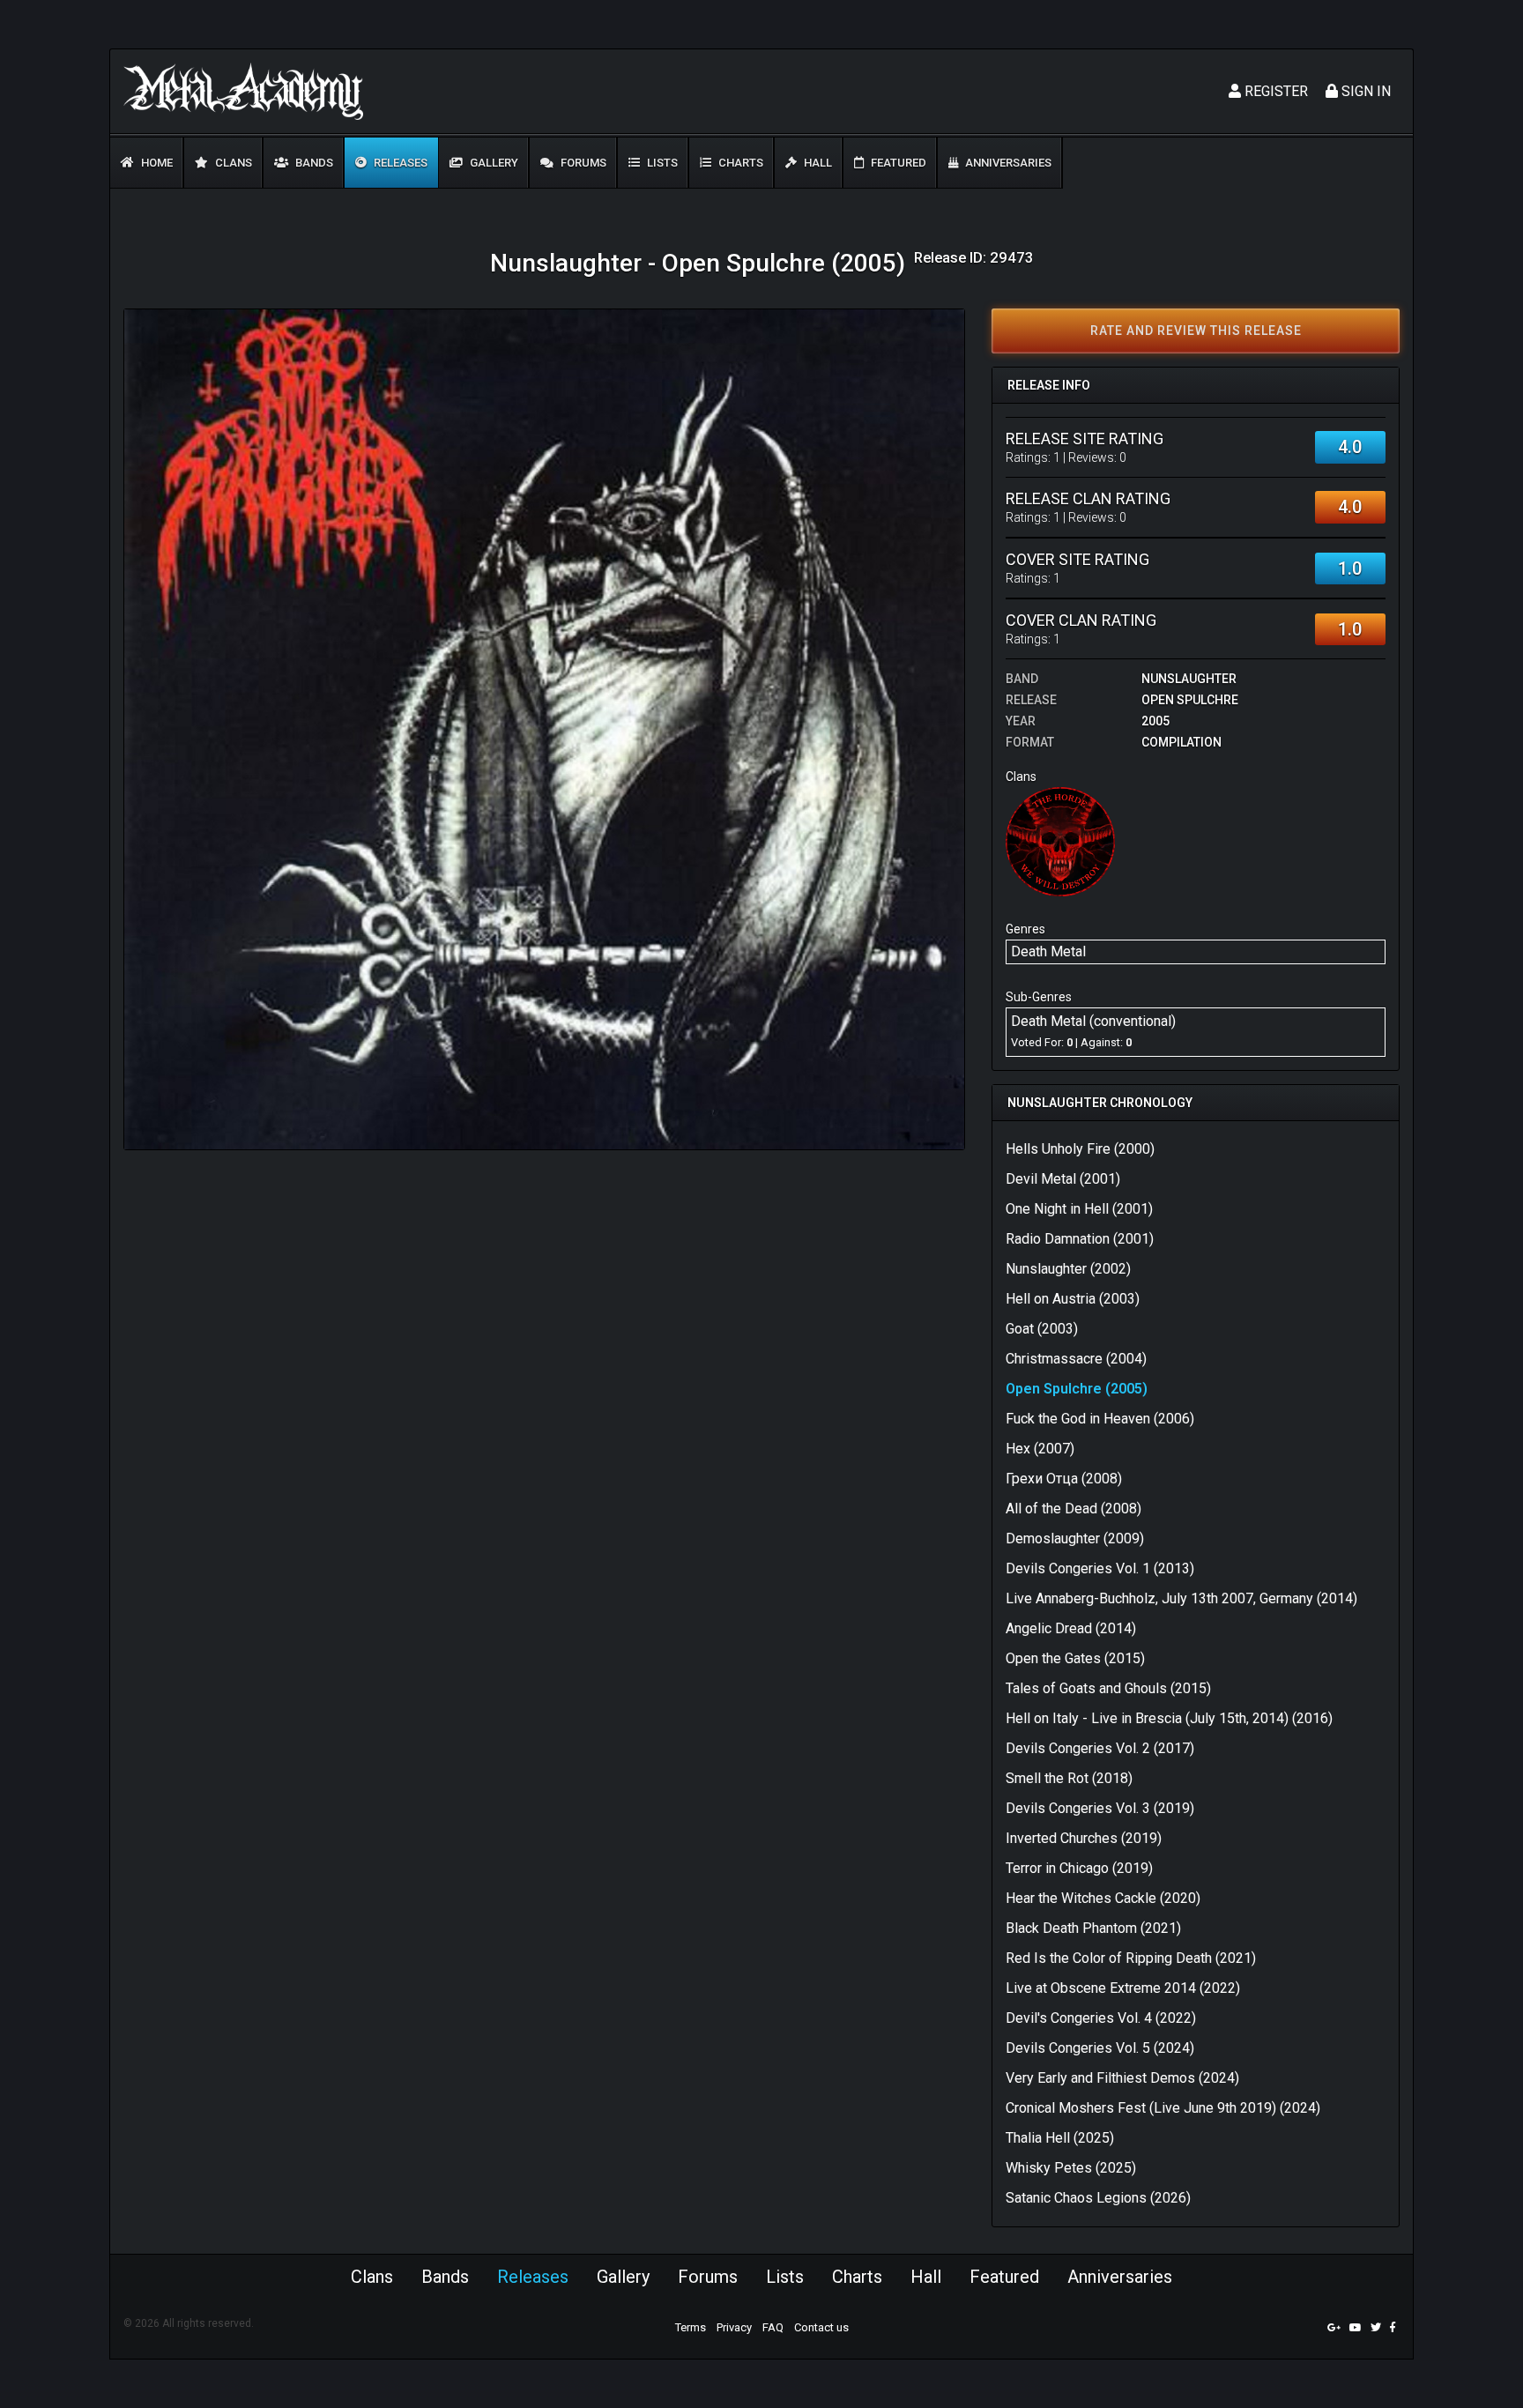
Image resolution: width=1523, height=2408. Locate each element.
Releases (399, 163)
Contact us (821, 2327)
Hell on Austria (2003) (1073, 1299)
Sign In (1364, 91)
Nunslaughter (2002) (1068, 1269)
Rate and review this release (1196, 331)
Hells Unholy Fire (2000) (1080, 1149)
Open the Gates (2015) (1075, 1658)
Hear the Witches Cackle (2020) (1103, 1898)
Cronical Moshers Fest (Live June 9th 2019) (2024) (1163, 2108)
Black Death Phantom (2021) (1093, 1928)
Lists (661, 163)
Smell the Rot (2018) (1069, 1778)
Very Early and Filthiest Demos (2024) (1122, 2078)
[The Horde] (1060, 840)
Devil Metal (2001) (1063, 1179)
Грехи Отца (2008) (1064, 1479)
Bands (313, 163)
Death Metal (1048, 951)
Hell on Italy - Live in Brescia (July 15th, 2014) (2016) (1169, 1718)
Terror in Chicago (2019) (1079, 1868)
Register (1274, 91)
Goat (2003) (1042, 1329)
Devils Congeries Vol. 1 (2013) (1100, 1568)
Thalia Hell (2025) (1060, 2138)
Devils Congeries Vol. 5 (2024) (1100, 2048)
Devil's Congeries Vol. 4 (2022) (1101, 2018)
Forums (582, 163)
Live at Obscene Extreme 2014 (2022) (1123, 1988)
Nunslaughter (1189, 679)
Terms (691, 2327)
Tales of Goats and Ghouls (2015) (1108, 1688)
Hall (817, 163)
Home (156, 163)
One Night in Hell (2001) (1079, 1209)
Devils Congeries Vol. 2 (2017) (1100, 1748)
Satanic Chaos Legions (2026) (1098, 2198)
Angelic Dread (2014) (1071, 1628)
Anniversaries (1007, 163)
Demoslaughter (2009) (1075, 1538)
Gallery (493, 163)
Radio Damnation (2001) (1080, 1239)
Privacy (734, 2327)
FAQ (773, 2327)
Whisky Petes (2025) (1071, 2168)
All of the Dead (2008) (1074, 1509)
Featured (897, 163)
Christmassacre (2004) (1076, 1359)
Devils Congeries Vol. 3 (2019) (1100, 1808)
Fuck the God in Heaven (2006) (1100, 1419)
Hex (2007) (1040, 1449)
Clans (232, 163)
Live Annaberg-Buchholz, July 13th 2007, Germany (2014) (1181, 1598)
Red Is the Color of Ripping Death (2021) (1131, 1958)
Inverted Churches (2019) (1084, 1838)
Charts (739, 163)
